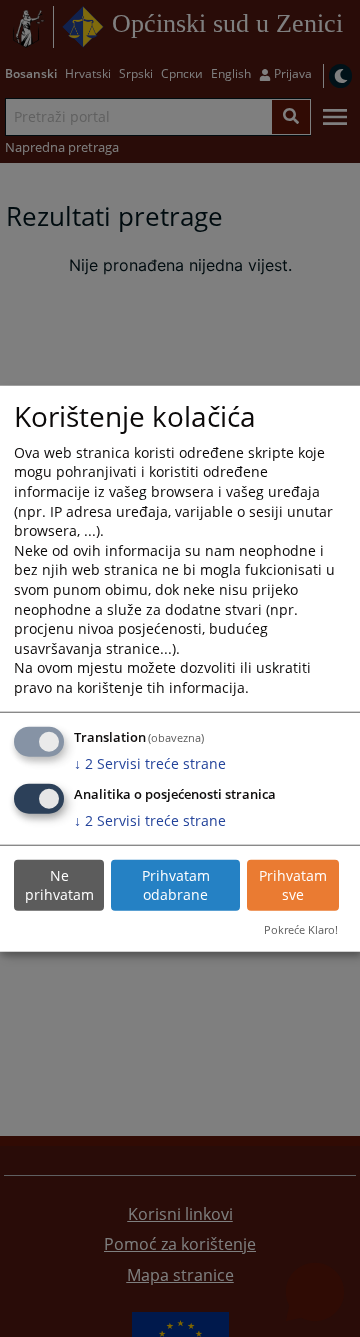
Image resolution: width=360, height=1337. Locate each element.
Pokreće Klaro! (301, 929)
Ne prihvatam (59, 885)
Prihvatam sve (293, 885)
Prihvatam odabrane (176, 885)
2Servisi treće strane (150, 763)
